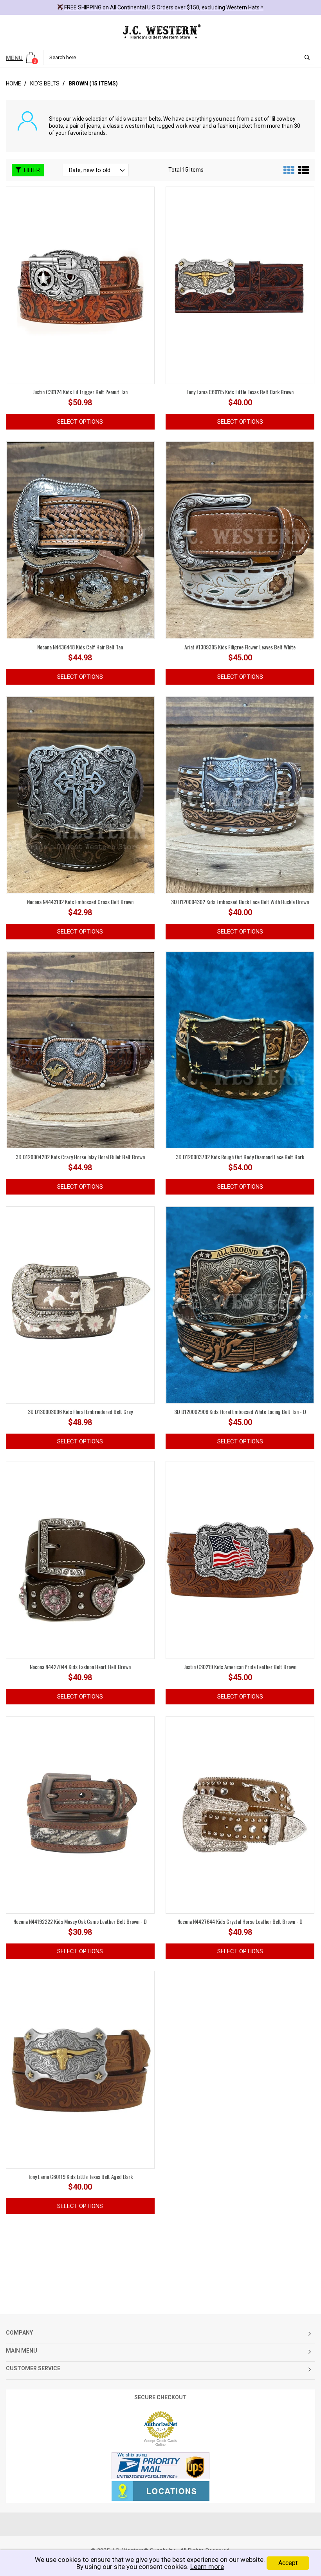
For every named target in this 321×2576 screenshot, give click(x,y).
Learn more (207, 2567)
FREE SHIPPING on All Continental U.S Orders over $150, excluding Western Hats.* (164, 7)
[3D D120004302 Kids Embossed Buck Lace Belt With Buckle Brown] (240, 795)
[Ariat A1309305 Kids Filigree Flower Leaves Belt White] (240, 540)
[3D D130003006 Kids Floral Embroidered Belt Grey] (80, 1305)
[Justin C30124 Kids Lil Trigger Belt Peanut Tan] (80, 285)
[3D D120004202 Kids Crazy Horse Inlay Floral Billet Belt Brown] (80, 1050)
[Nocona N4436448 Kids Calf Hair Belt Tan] (80, 540)
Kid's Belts (45, 83)
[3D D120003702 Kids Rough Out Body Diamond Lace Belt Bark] (240, 1050)
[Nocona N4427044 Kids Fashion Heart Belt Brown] (80, 1559)
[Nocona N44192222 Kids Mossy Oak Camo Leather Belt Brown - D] (80, 1815)
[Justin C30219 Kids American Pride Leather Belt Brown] (240, 1559)
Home (14, 83)
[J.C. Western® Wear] (160, 31)
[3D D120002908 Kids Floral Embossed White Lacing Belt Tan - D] (240, 1305)
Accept (288, 2563)
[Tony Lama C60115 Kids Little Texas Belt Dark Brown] (240, 285)
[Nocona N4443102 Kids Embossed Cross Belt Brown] (80, 795)
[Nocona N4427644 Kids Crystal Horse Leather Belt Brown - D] (240, 1815)
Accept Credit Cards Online (161, 2443)
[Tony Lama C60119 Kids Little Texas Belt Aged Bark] (80, 2069)
